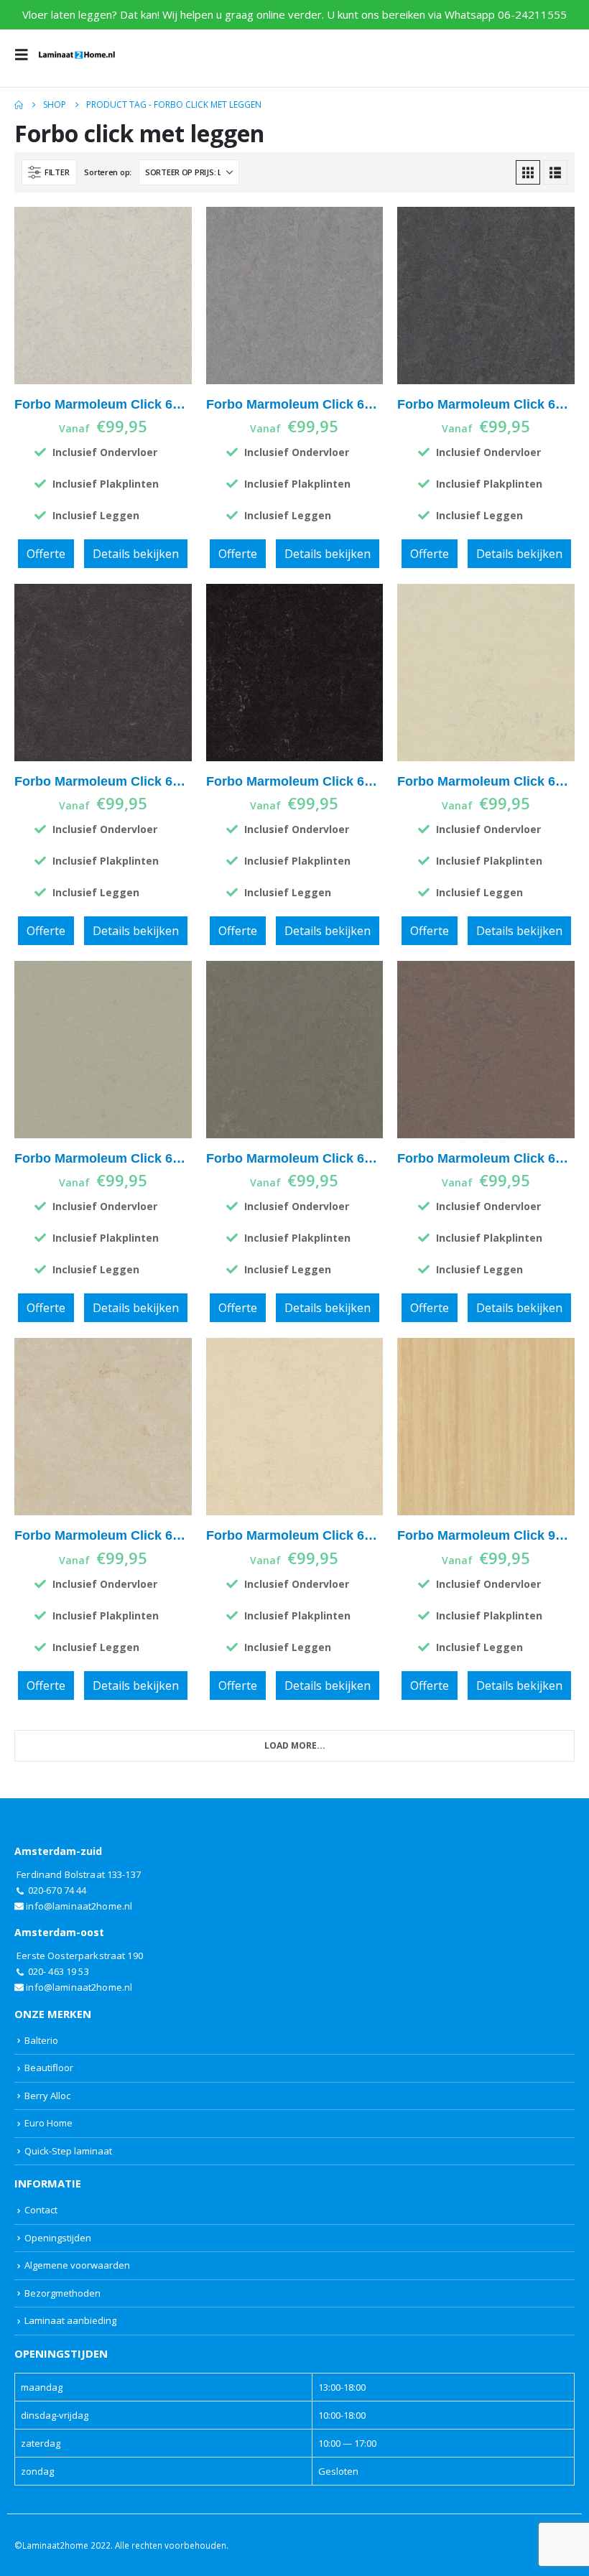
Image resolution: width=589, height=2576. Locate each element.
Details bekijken (136, 554)
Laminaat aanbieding (70, 2320)
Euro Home (48, 2123)
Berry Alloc (47, 2096)
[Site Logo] (77, 55)
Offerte (46, 554)
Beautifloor (49, 2068)
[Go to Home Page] (19, 105)
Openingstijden (58, 2238)
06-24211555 (532, 14)
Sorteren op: (108, 172)
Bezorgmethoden (62, 2293)
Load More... (295, 1745)
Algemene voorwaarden (77, 2265)
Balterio (41, 2040)
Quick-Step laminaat (68, 2151)
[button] (26, 55)
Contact (41, 2210)
